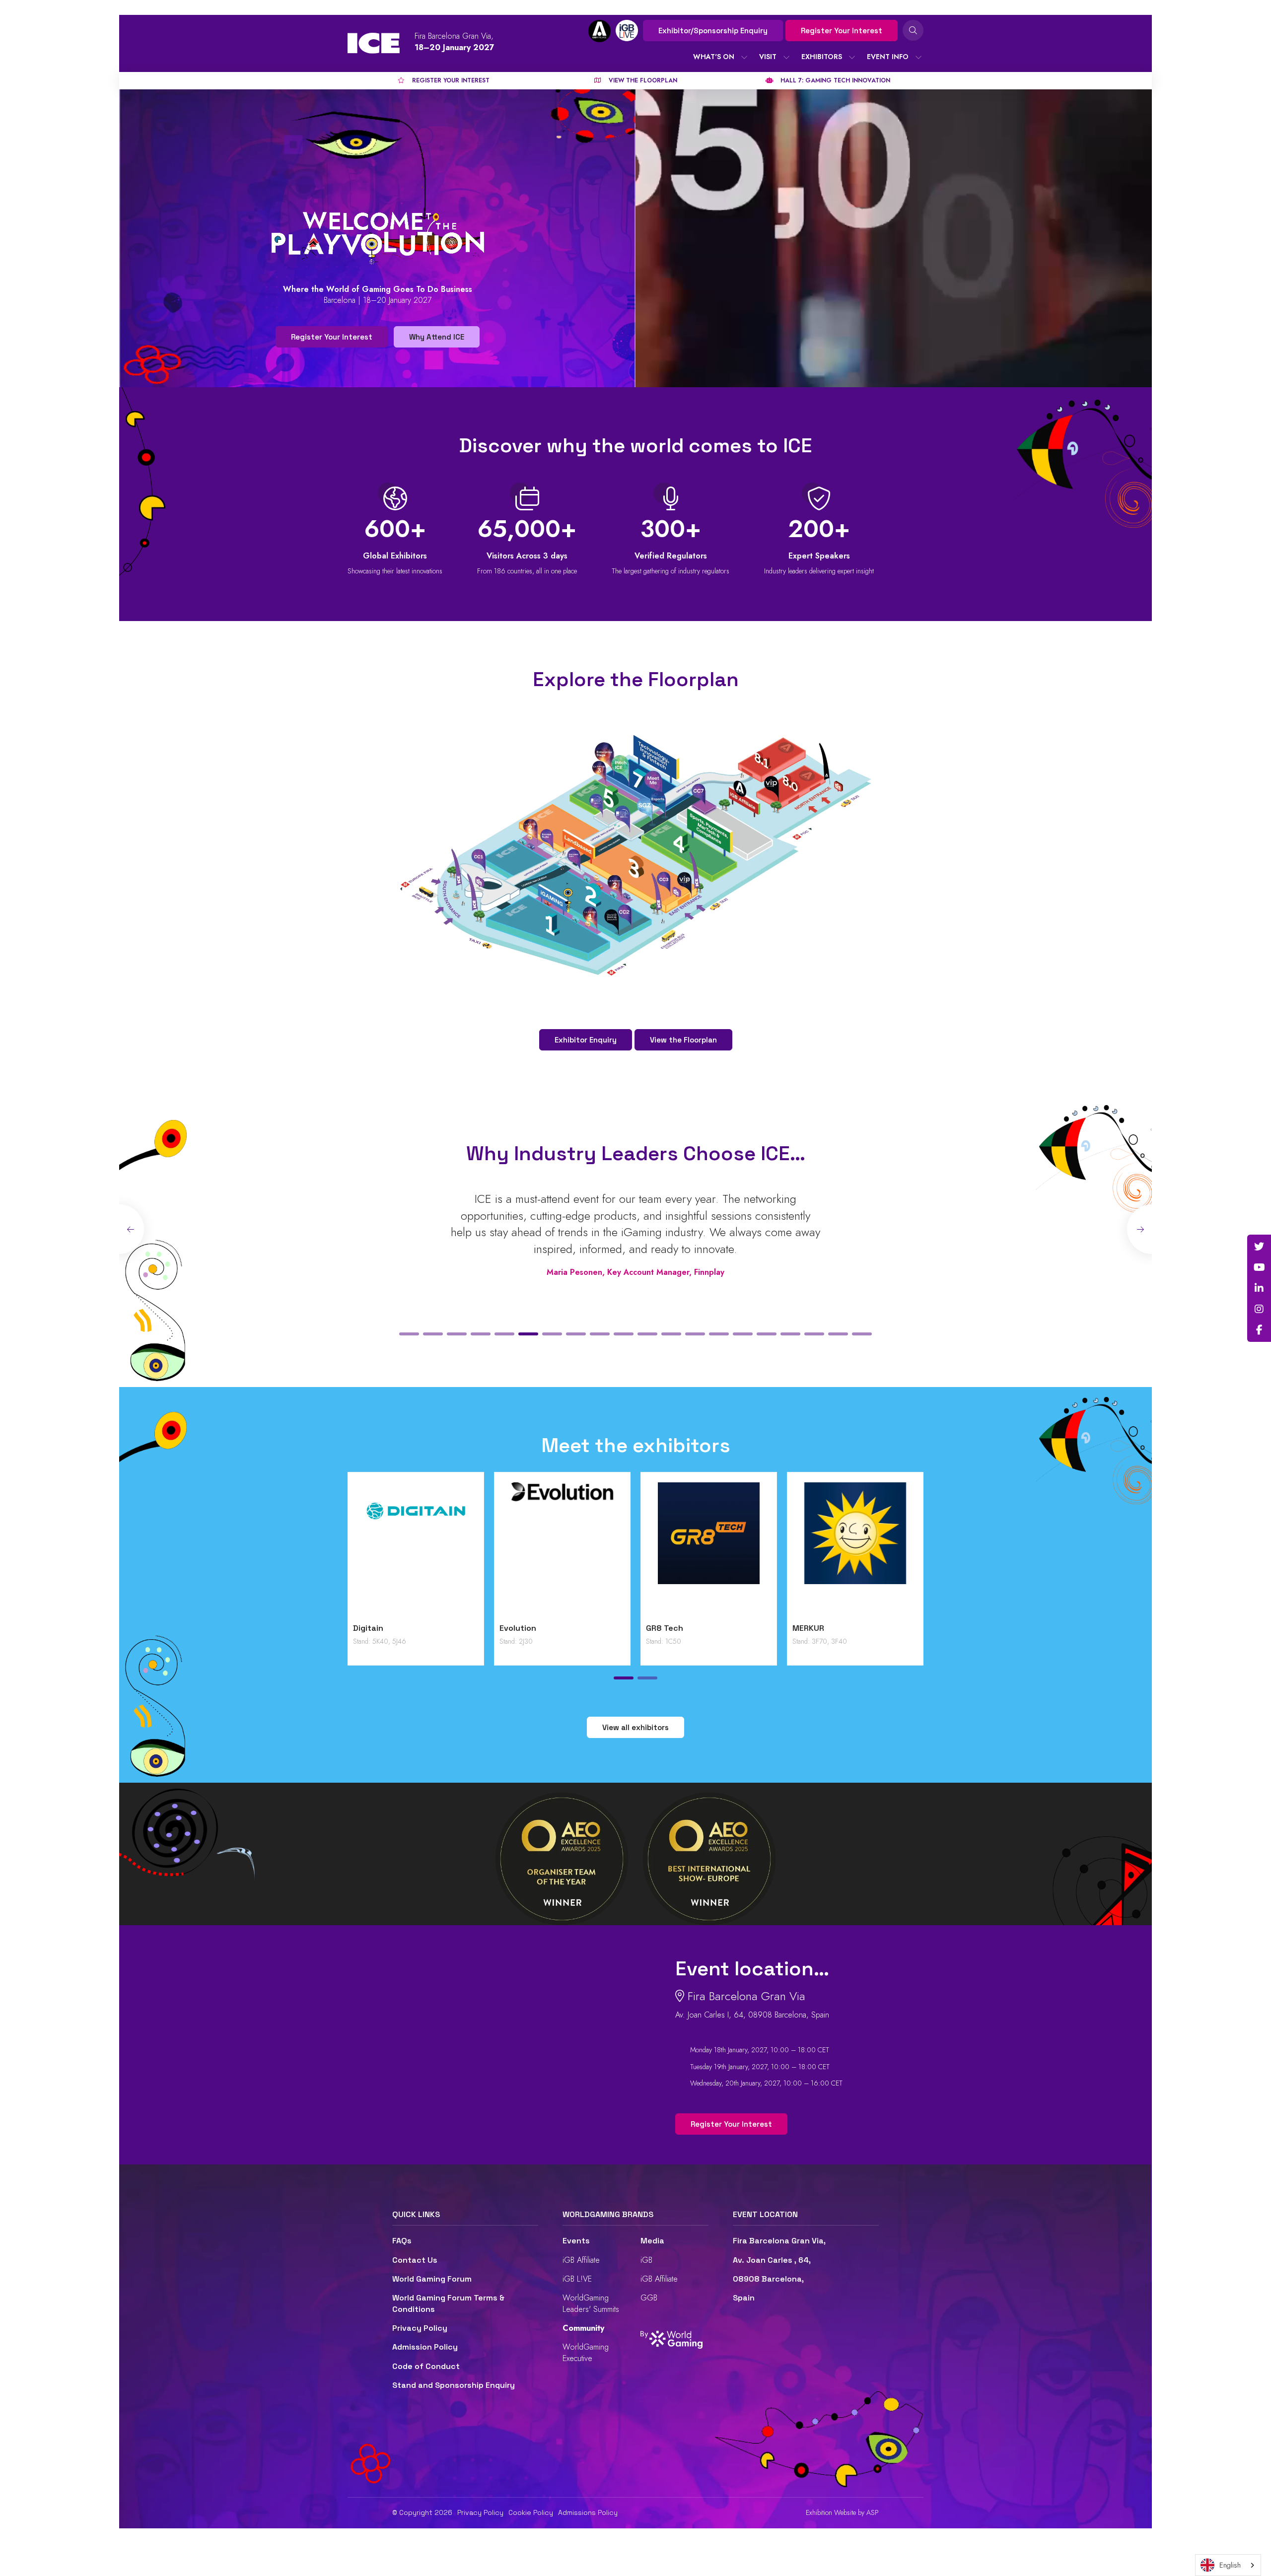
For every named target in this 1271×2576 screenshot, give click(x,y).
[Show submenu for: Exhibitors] (852, 57)
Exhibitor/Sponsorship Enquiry (713, 31)
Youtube (1259, 1267)
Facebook (1259, 1330)
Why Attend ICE (437, 337)
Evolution (518, 1628)
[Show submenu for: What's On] (744, 57)
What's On (714, 57)
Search (913, 30)
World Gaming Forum (432, 2279)
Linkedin (1259, 1288)
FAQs (402, 2241)
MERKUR (808, 1628)
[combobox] (1228, 2565)
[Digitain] (416, 1550)
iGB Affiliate (581, 2260)
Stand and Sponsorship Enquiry (454, 2385)
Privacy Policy (420, 2328)
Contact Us (415, 2260)
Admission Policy (425, 2347)
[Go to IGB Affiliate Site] (600, 31)
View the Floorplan (683, 1040)
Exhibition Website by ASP (842, 2513)
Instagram (1259, 1309)
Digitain (368, 1628)
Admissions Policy (588, 2512)
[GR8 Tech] (709, 1550)
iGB (646, 2260)
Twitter (1259, 1247)
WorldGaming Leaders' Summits (591, 2303)
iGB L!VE (577, 2279)
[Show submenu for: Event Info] (918, 57)
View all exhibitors (635, 1727)
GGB (649, 2298)
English (1230, 2565)
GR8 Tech (665, 1628)
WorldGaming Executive (586, 2352)
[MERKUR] (855, 1550)
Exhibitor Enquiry (586, 1040)
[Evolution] (562, 1550)
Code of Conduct (426, 2366)
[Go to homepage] (374, 43)
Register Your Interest (842, 31)
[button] (409, 1334)
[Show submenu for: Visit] (786, 57)
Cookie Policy (531, 2512)
